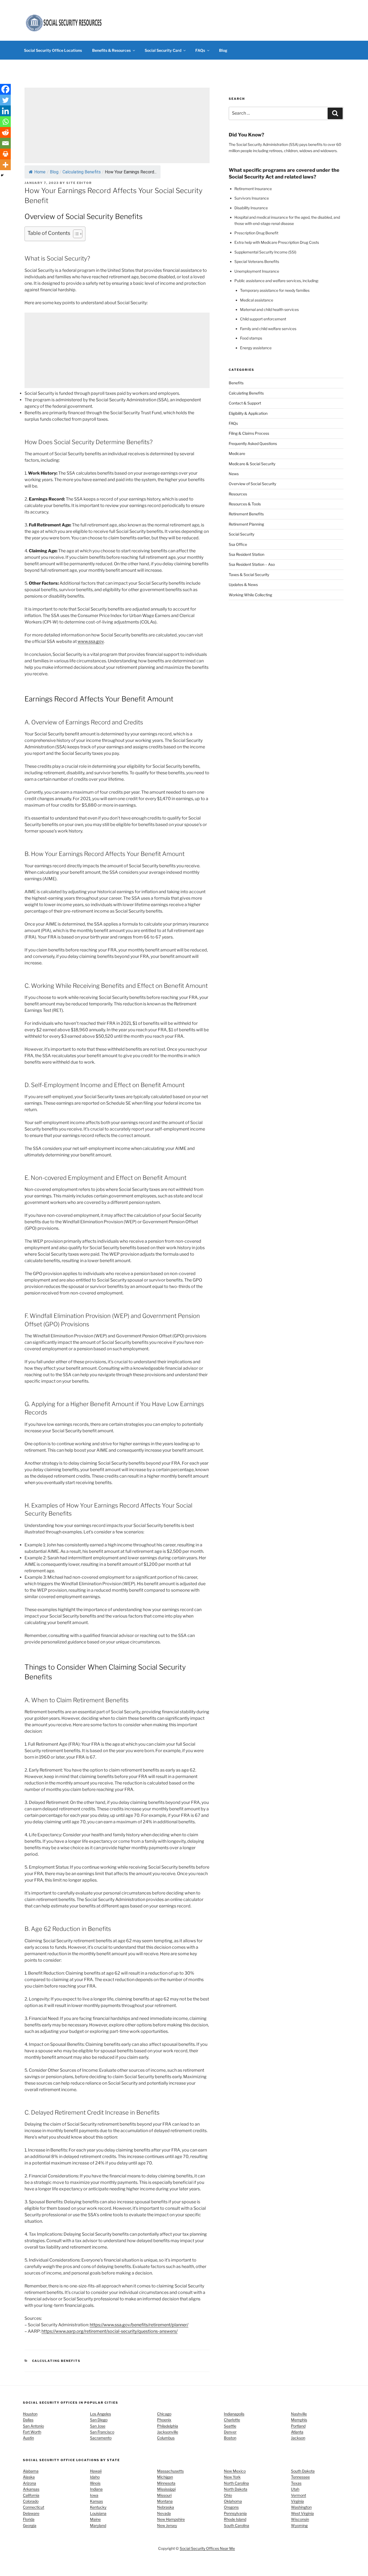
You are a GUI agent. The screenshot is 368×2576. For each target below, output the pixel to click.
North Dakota (236, 2489)
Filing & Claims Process (249, 433)
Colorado (31, 2501)
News (234, 474)
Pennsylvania (235, 2513)
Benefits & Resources (111, 50)
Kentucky (98, 2507)
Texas (296, 2483)
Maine (95, 2519)
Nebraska (166, 2507)
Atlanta (297, 2432)
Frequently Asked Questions (253, 443)
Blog (223, 50)
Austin (28, 2438)
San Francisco (102, 2432)
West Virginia (302, 2513)
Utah (295, 2489)
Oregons (231, 2507)
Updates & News (243, 585)
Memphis (299, 2420)
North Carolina (236, 2483)
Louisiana (98, 2513)
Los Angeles (100, 2414)
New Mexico (235, 2471)
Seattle (230, 2426)
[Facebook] (5, 89)
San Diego (99, 2420)
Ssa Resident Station (247, 554)
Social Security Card (163, 50)
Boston (230, 2438)
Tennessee (300, 2477)
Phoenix (164, 2420)
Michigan (165, 2477)
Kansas (96, 2501)
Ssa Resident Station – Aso (252, 565)
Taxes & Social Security (249, 575)
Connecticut (34, 2507)
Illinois (95, 2483)
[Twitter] (5, 100)
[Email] (5, 143)
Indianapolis (234, 2414)
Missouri (164, 2495)
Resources (238, 494)
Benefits (236, 383)
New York (232, 2477)
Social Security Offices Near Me (207, 2548)
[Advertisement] (117, 125)
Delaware (31, 2513)
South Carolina (237, 2525)
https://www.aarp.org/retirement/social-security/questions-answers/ (110, 2331)
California (31, 2495)
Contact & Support (245, 403)
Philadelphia (168, 2426)
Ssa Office (238, 544)
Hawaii (96, 2471)
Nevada (164, 2513)
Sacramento (101, 2438)
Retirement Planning (246, 524)
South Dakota (303, 2471)
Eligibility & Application (248, 413)
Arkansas (31, 2489)
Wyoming (299, 2525)
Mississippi (166, 2489)
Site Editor (79, 183)
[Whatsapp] (5, 122)
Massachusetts (170, 2471)
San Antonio (33, 2426)
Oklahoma (233, 2501)
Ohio (228, 2495)
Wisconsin (300, 2519)
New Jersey (167, 2525)
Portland (298, 2426)
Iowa (94, 2495)
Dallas (28, 2420)
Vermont (298, 2495)
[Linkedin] (5, 111)
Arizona (29, 2483)
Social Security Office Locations (53, 50)
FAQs (200, 50)
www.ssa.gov (91, 641)
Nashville (299, 2414)
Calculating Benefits (82, 172)
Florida (29, 2519)
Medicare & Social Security (252, 464)
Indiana (96, 2489)
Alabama (31, 2471)
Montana (165, 2501)
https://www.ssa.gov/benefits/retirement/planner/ (139, 2325)
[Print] (5, 154)
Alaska (29, 2477)
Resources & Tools (245, 504)
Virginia (297, 2501)
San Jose (98, 2426)
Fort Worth (32, 2432)
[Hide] (2, 175)
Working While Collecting (250, 595)
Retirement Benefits (246, 514)
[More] (5, 165)
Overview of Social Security (252, 484)
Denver (230, 2432)
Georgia (30, 2525)
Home (40, 172)
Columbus (166, 2438)
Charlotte (232, 2420)
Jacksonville (168, 2432)
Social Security (242, 534)
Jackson (298, 2438)
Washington (301, 2507)
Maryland (98, 2525)
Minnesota (166, 2483)
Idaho (95, 2477)
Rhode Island (235, 2519)
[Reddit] (5, 132)
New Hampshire (171, 2519)
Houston (30, 2414)
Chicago (164, 2414)
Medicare (237, 453)
